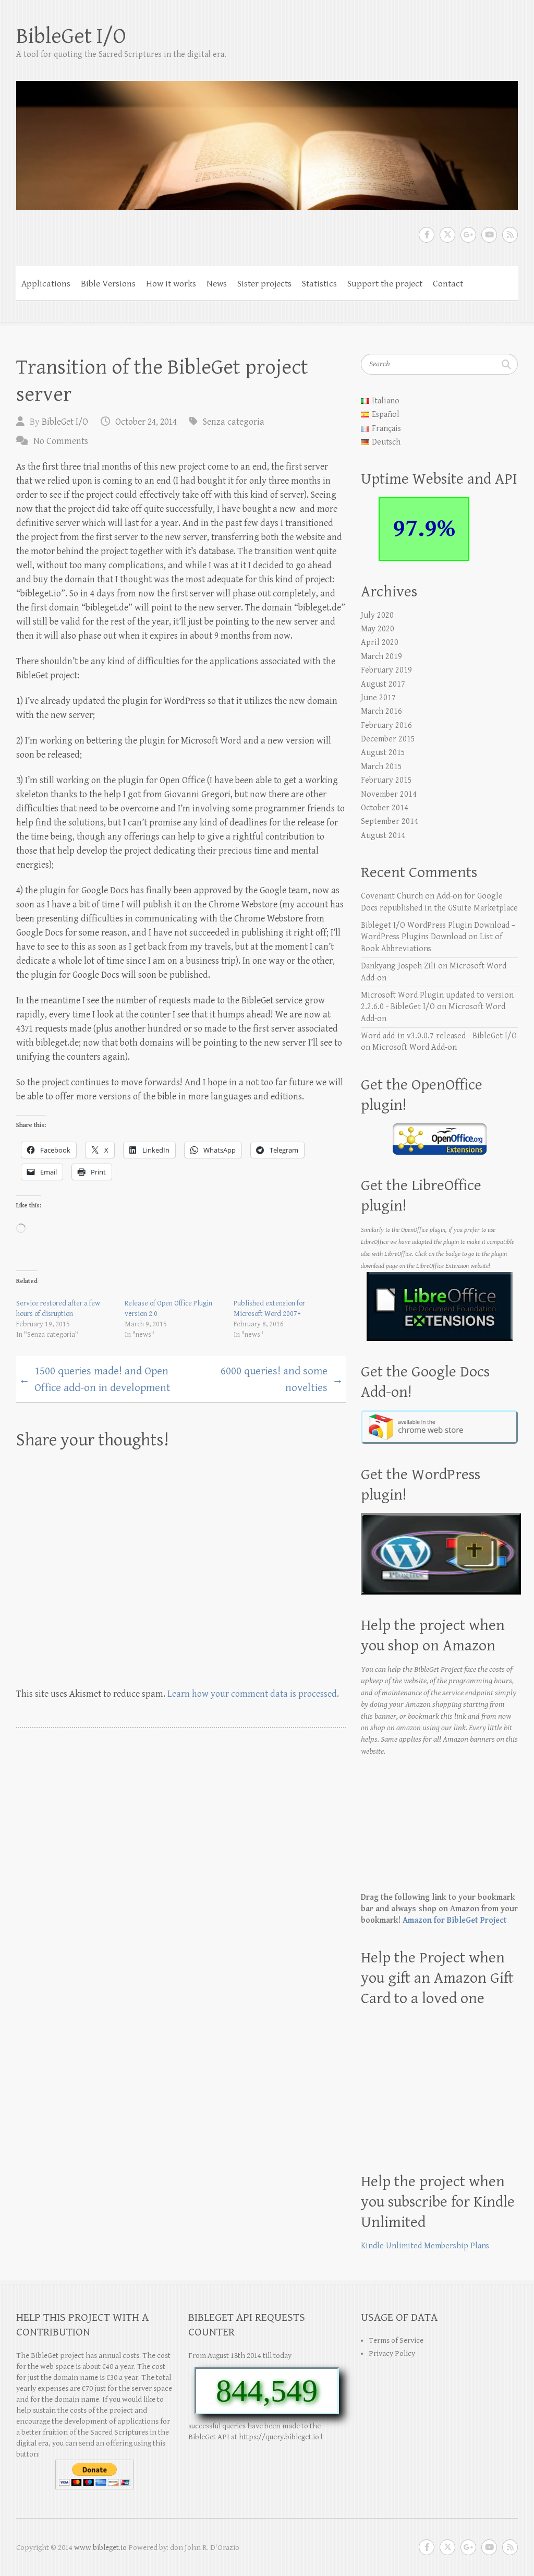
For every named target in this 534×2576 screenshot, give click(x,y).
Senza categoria (234, 422)
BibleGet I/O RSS (510, 235)
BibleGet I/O (71, 36)
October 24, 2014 (146, 422)
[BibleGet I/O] (267, 138)
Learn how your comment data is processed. (253, 1694)
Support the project (385, 284)
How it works (171, 284)
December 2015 (388, 739)
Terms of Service (396, 2340)
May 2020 (378, 629)
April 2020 (380, 643)
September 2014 (390, 822)
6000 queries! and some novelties (282, 1380)
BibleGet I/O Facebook (427, 235)
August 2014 (383, 836)
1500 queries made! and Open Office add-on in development (95, 1380)
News (217, 284)
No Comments (61, 441)
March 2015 (381, 767)
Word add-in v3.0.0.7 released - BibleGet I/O (439, 1036)
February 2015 (386, 780)
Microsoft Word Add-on (415, 1047)
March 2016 (381, 711)
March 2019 (381, 657)
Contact (448, 284)
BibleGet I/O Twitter (447, 235)
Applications (46, 284)
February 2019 (386, 670)
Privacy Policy (392, 2353)
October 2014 (385, 808)
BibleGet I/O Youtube (489, 235)
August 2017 (383, 684)
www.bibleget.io (100, 2548)
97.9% (424, 529)
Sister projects (264, 284)
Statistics (319, 284)
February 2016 (386, 726)
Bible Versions (108, 284)
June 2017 (378, 698)
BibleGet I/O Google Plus (468, 235)
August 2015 (383, 753)
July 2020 (377, 615)
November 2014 (389, 794)
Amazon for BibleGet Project (455, 1920)
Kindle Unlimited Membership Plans (425, 2246)
